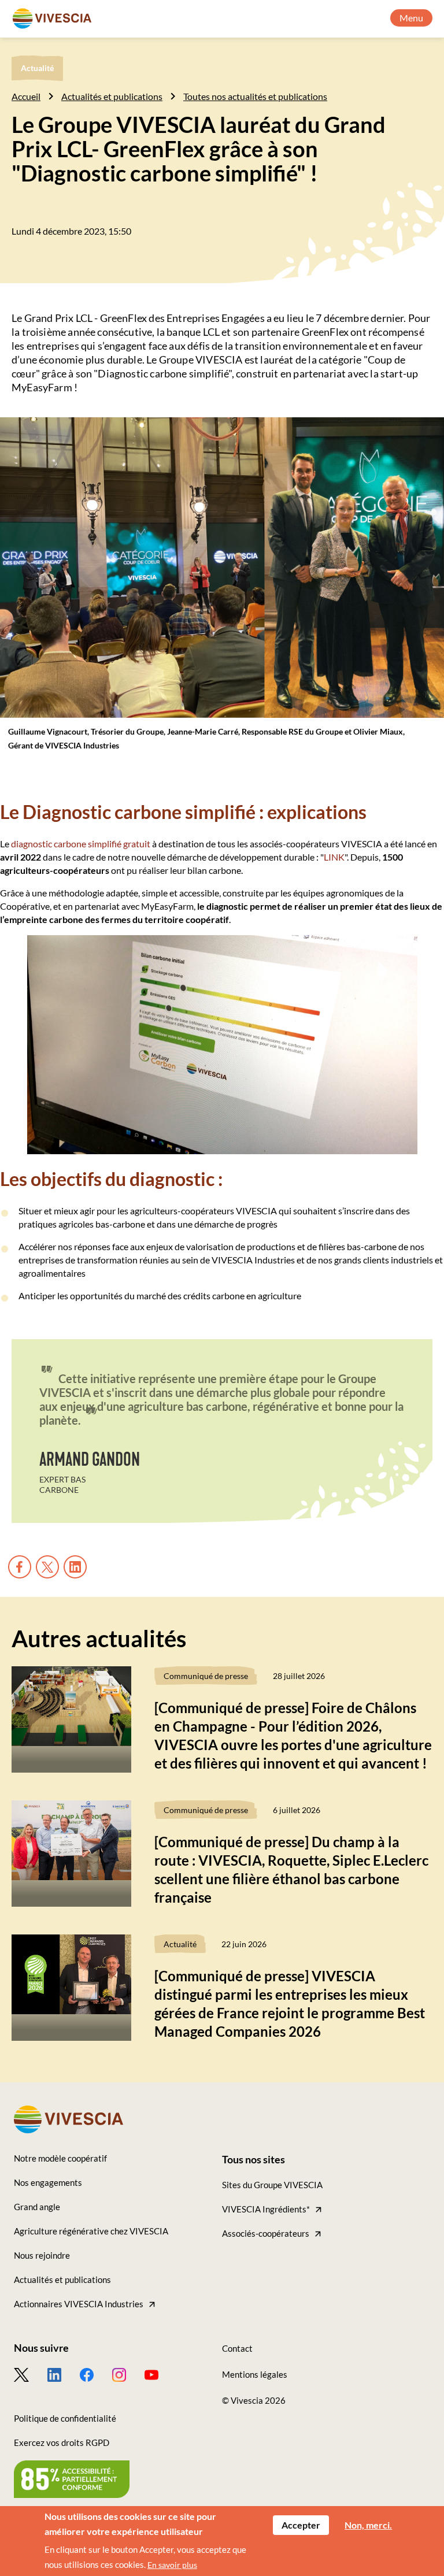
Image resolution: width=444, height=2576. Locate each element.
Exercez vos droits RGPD (62, 2442)
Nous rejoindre (42, 2255)
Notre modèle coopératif (60, 2158)
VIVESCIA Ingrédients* (266, 2209)
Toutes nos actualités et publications (255, 96)
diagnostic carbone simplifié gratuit (81, 844)
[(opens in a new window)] (31, 2375)
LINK (334, 857)
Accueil (26, 96)
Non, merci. (368, 2525)
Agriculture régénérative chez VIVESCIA (91, 2231)
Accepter (301, 2525)
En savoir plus (172, 2565)
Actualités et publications (112, 96)
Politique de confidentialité (65, 2418)
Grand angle (37, 2207)
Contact (237, 2348)
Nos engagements (48, 2182)
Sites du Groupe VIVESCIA (272, 2185)
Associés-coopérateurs (266, 2233)
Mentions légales (255, 2374)
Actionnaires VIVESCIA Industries (79, 2304)
